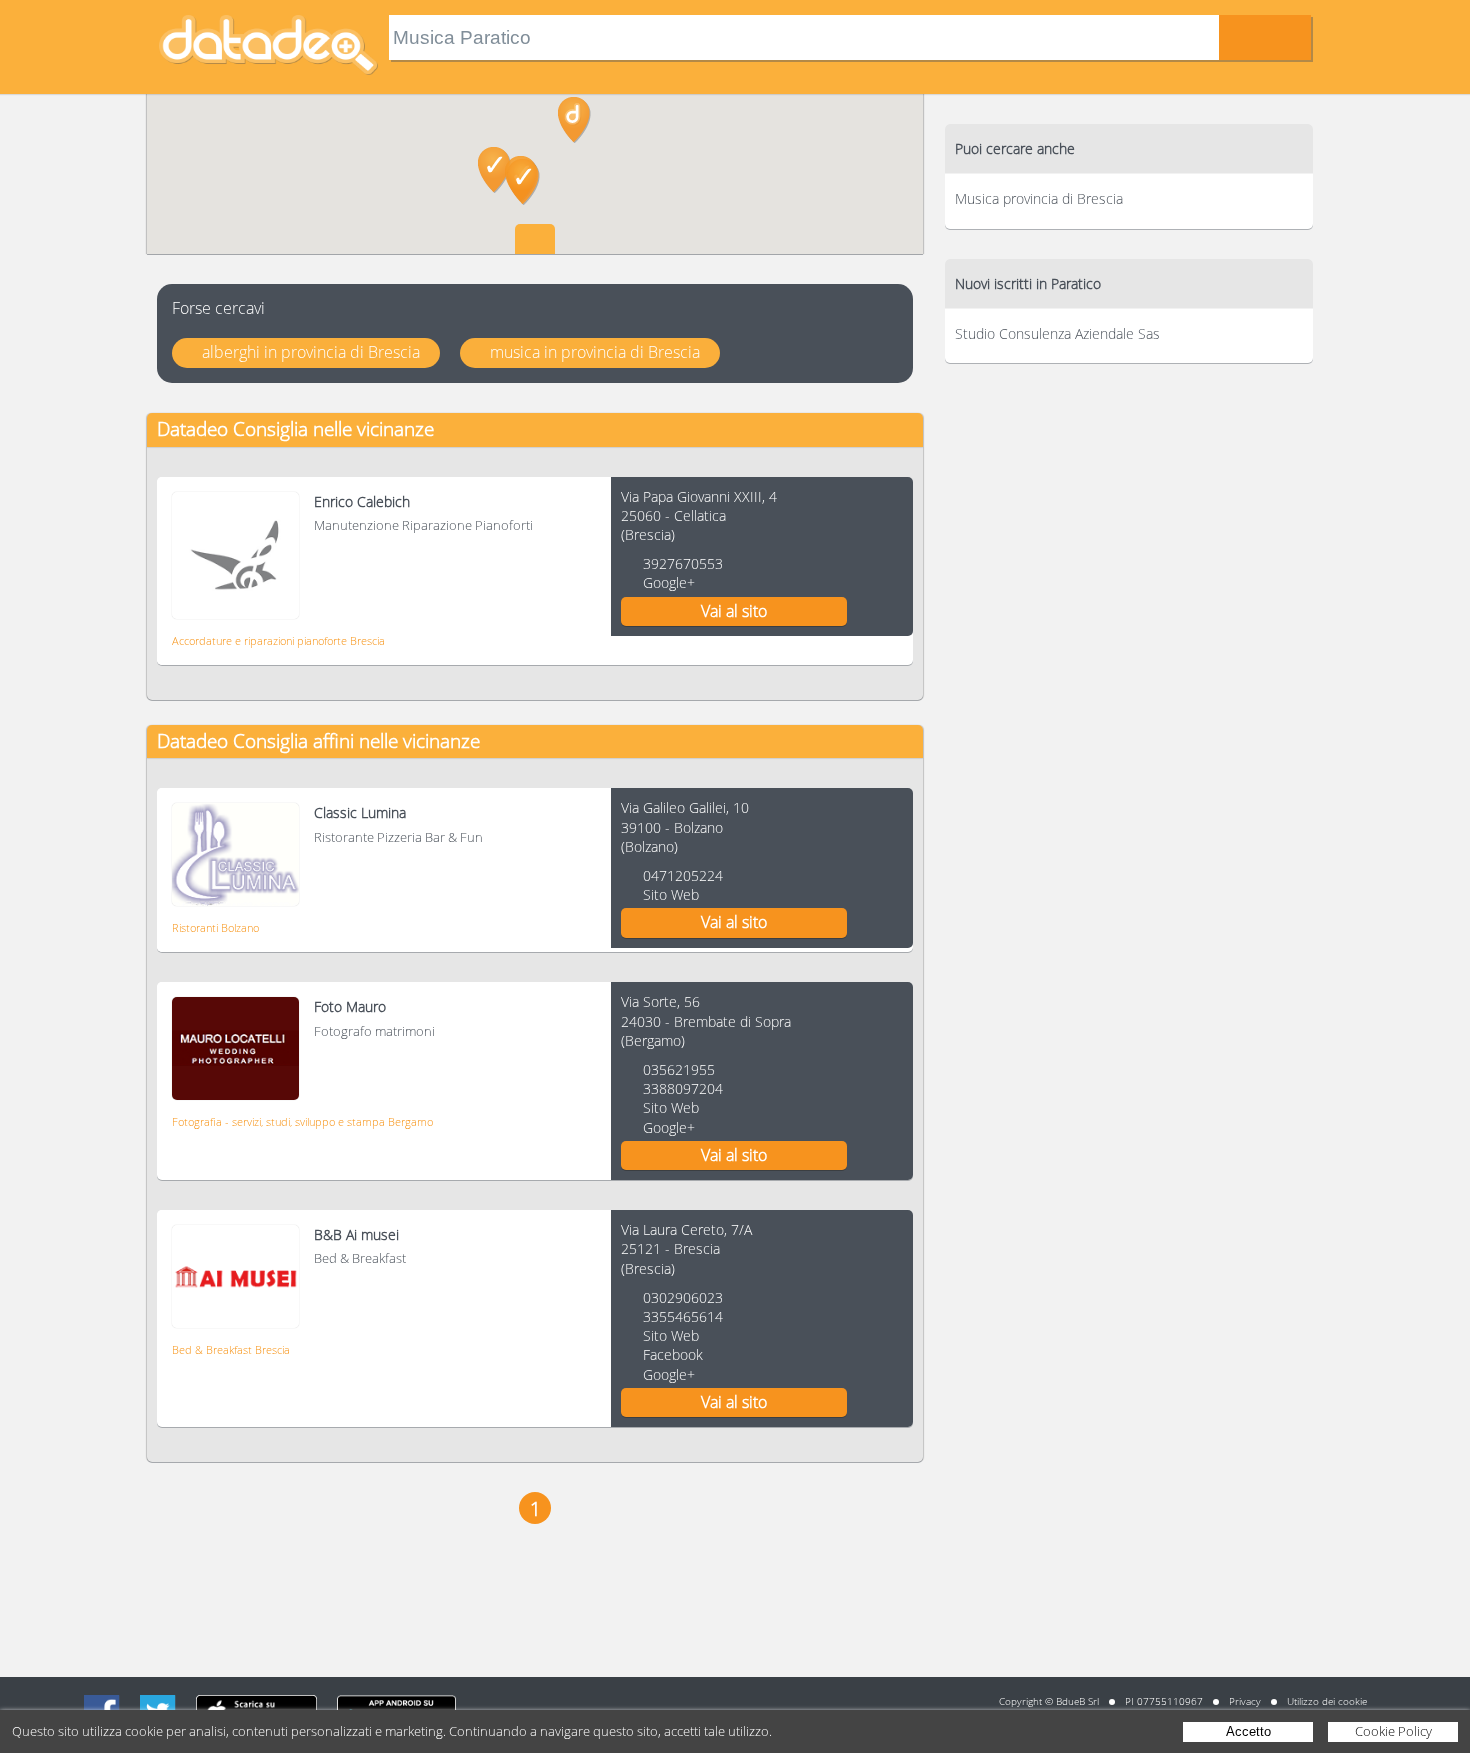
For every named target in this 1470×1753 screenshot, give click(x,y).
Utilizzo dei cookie (1327, 1701)
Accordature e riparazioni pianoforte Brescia (278, 640)
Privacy (1245, 1701)
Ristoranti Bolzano (215, 927)
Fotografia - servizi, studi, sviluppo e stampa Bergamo (302, 1121)
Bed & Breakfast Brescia (231, 1349)
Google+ (669, 582)
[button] (494, 170)
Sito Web (671, 894)
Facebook (673, 1354)
